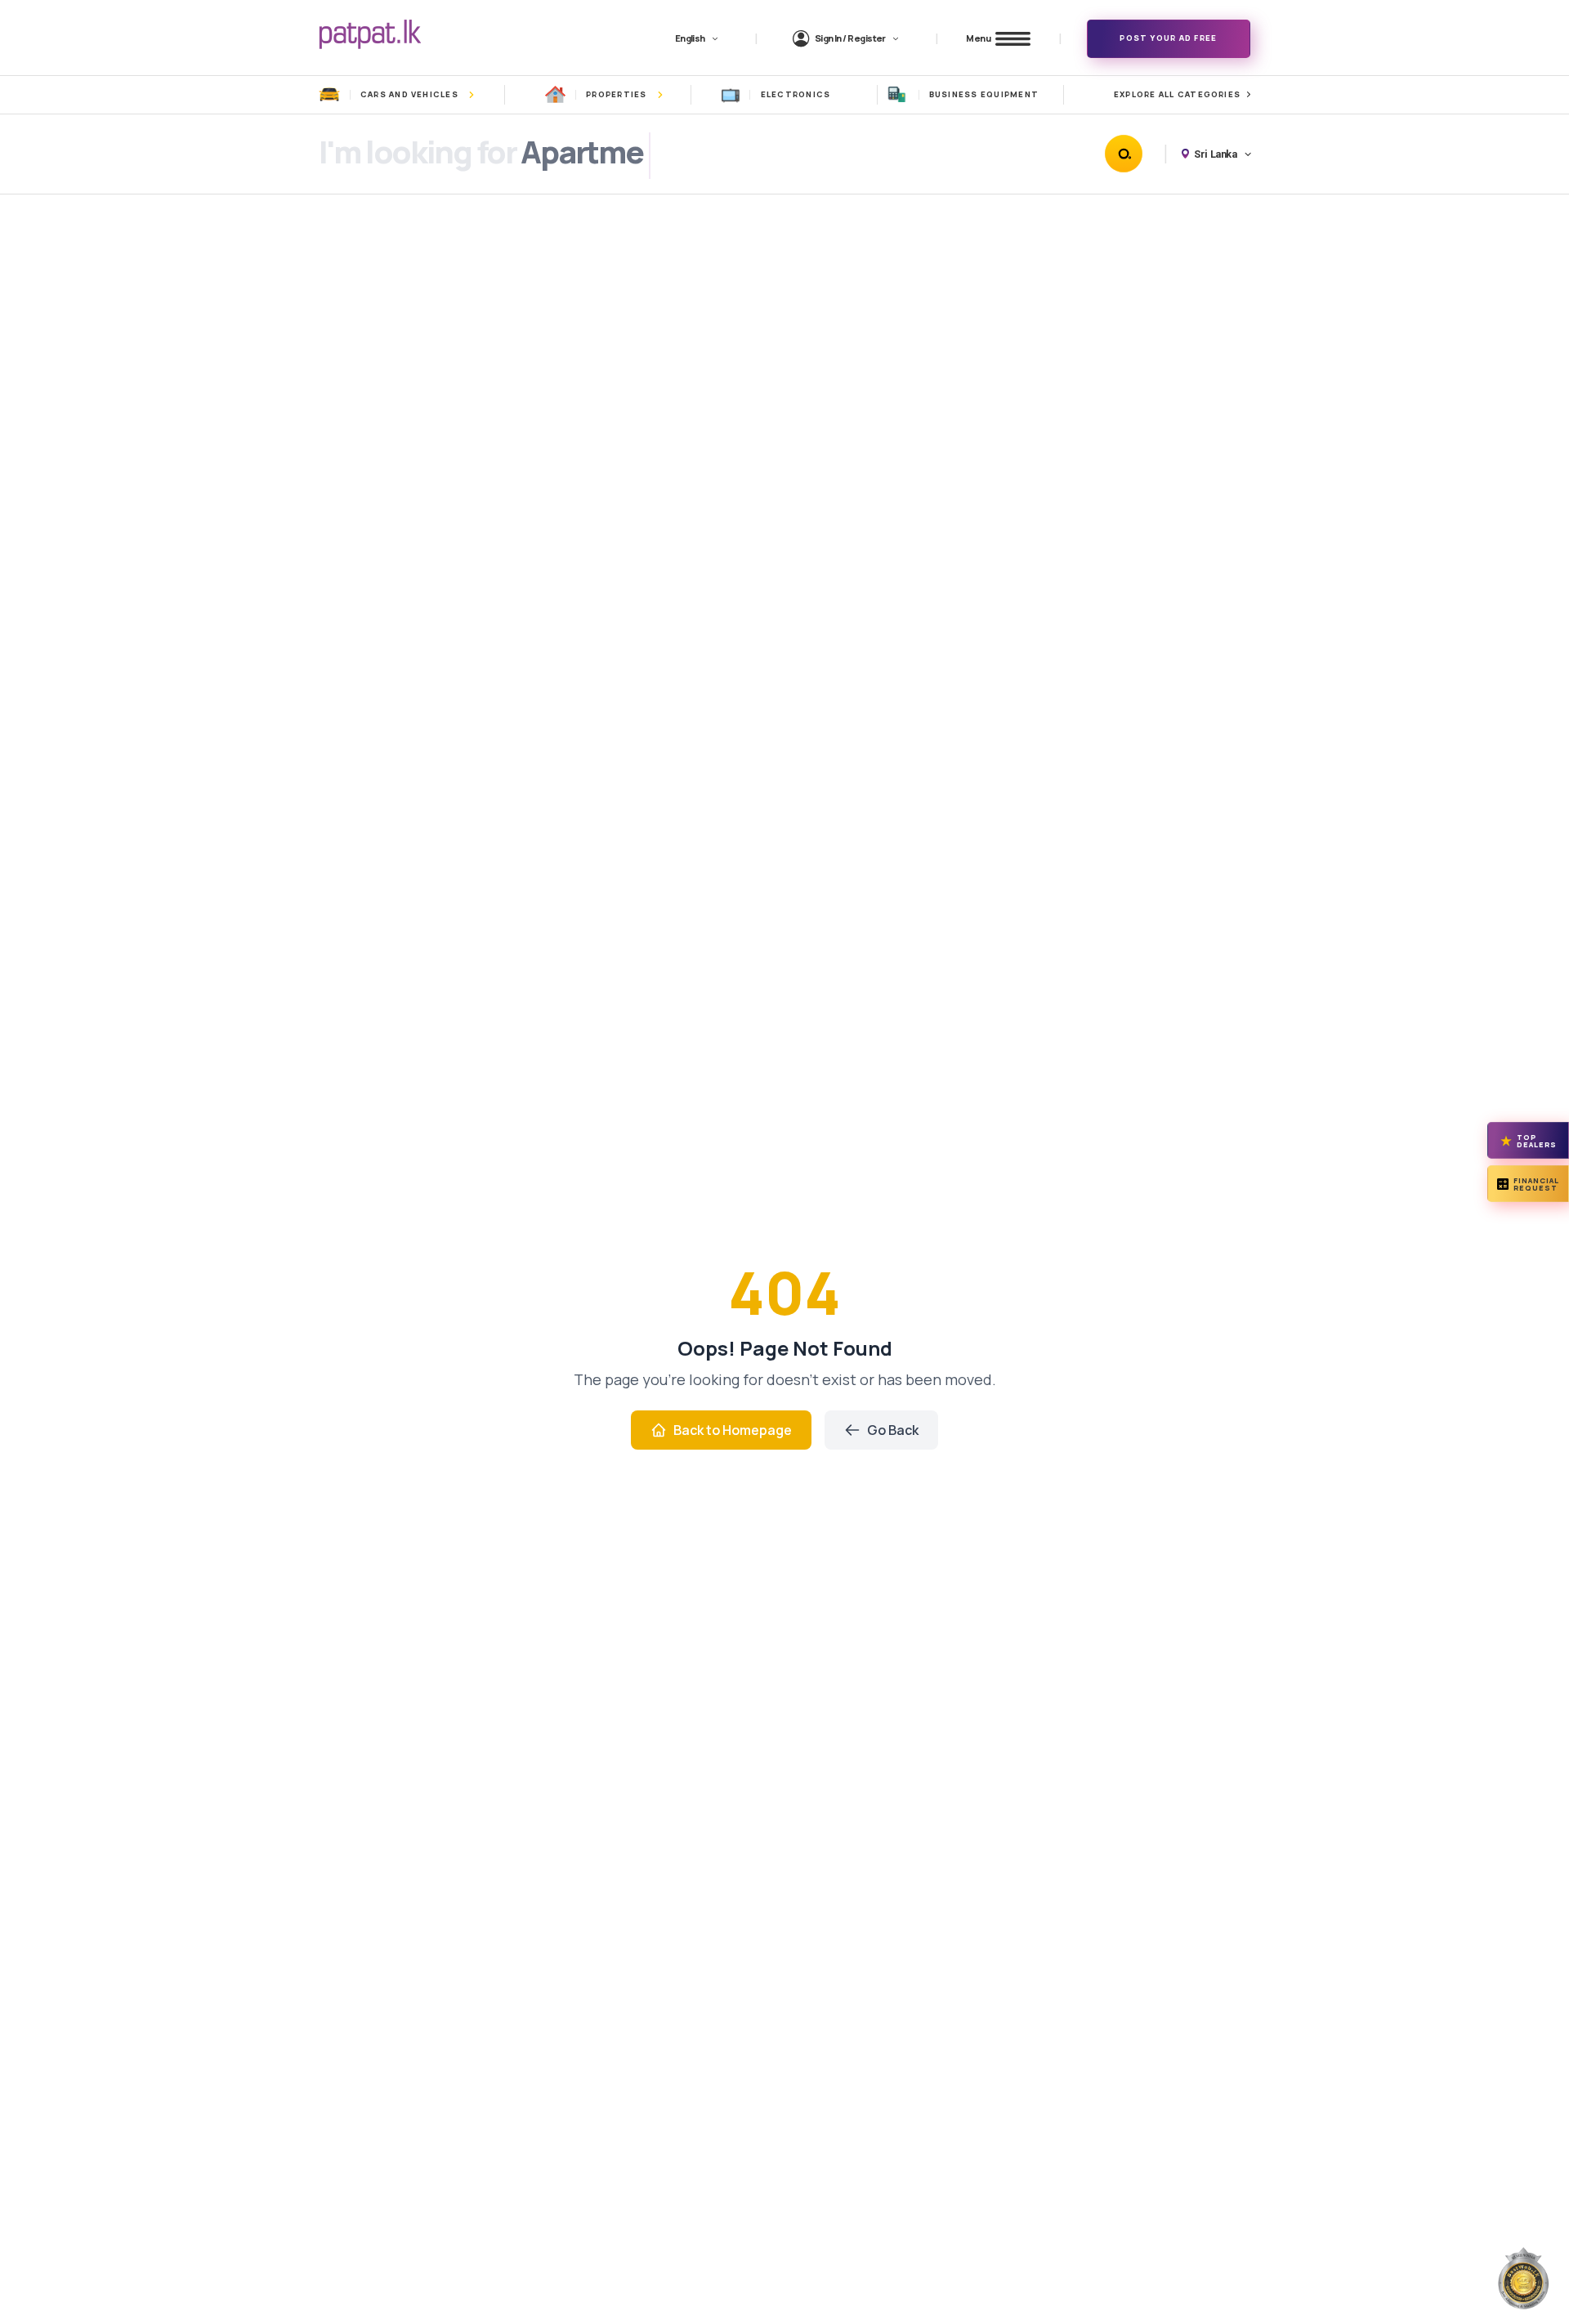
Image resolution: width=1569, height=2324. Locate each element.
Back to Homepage (733, 1430)
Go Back (893, 1430)
